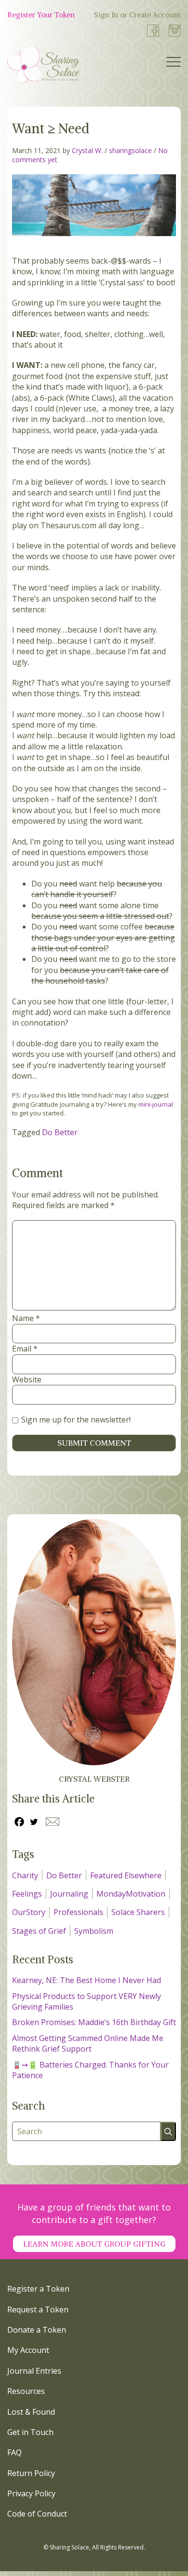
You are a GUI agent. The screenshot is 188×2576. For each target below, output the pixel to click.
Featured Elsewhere (126, 1875)
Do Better (60, 1132)
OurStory (29, 1912)
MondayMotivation (131, 1894)
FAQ (14, 2452)
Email (25, 1349)
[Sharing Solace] (43, 64)
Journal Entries (34, 2371)
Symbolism (94, 1931)
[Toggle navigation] (174, 64)
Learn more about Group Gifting (94, 2244)
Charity (25, 1875)
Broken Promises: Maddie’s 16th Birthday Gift (94, 2022)
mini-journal (156, 1104)
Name (26, 1318)
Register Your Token (41, 15)
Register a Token (38, 2289)
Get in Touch (30, 2432)
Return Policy (31, 2473)
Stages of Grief (39, 1931)
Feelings (27, 1894)
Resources (26, 2391)
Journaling (69, 1894)
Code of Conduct (37, 2514)
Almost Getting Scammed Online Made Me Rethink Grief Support (88, 2043)
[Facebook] (19, 1822)
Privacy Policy (31, 2493)
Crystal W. (87, 150)
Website (27, 1379)
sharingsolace (130, 150)
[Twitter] (34, 1822)
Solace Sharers (138, 1912)
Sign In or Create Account (137, 15)
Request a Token (38, 2309)
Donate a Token (37, 2330)
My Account (28, 2350)
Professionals (78, 1912)
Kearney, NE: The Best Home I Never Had (87, 1980)
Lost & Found (31, 2412)
